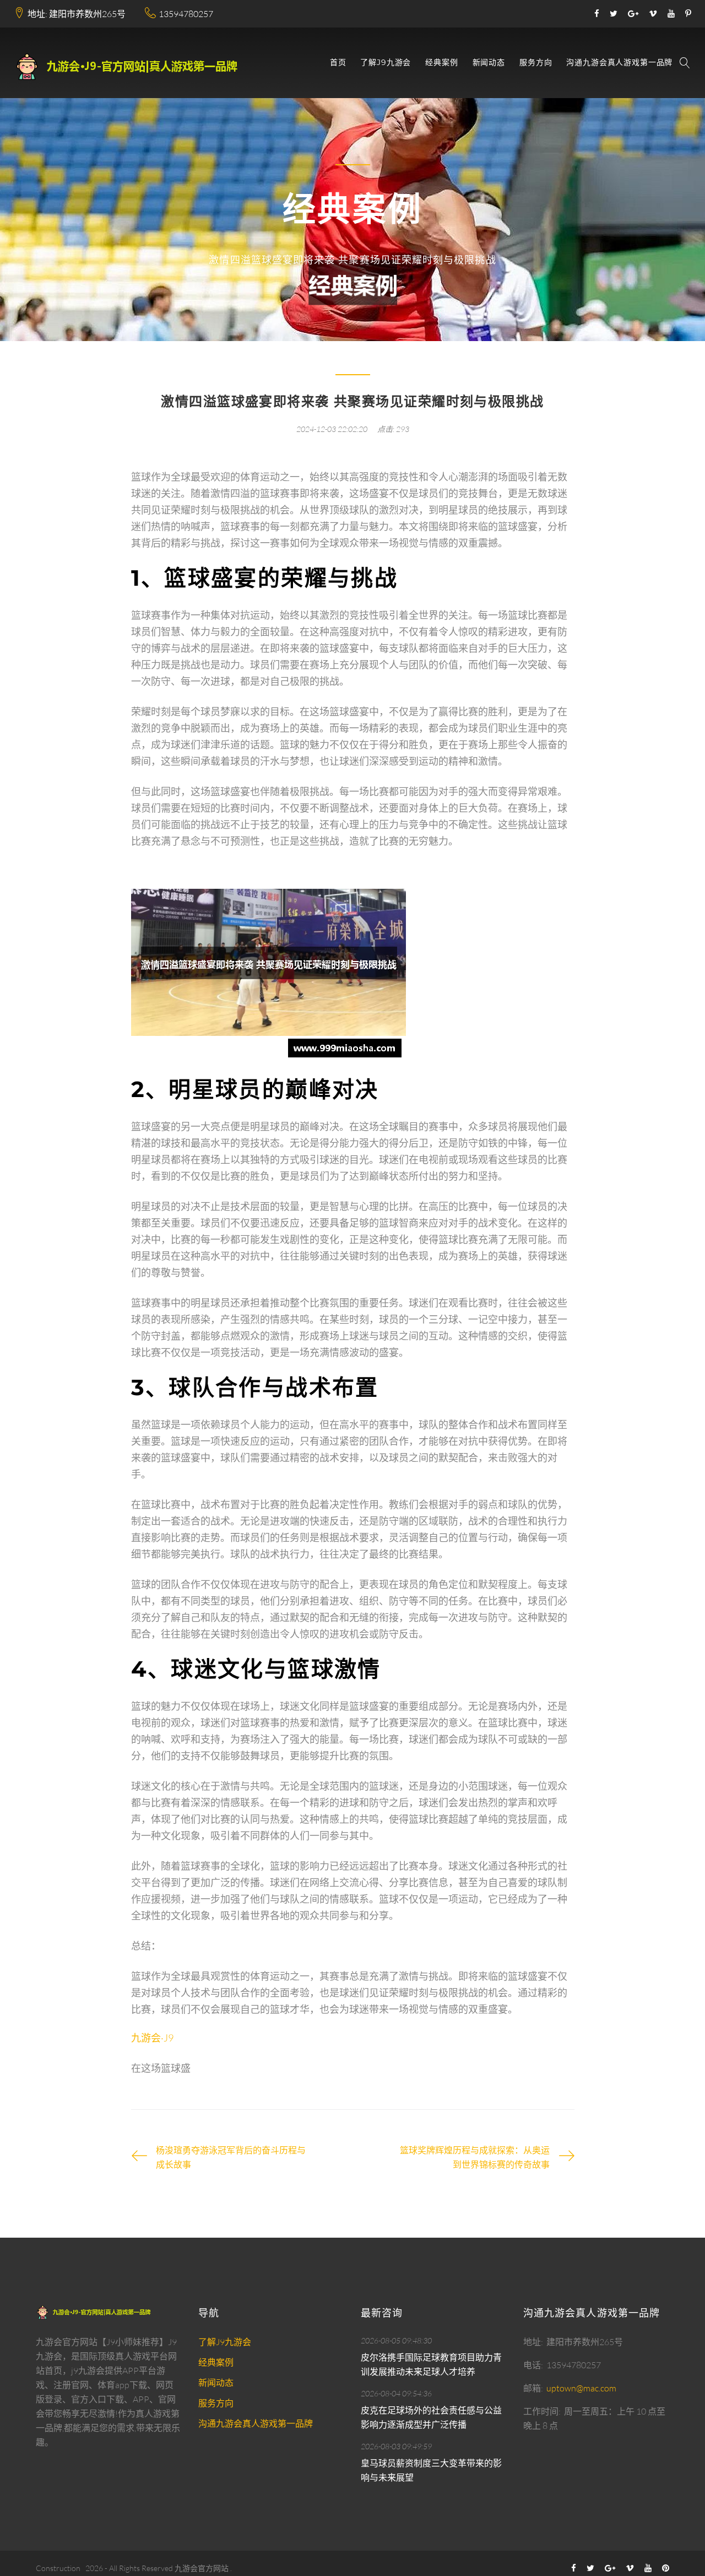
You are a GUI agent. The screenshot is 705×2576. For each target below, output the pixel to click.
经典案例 (441, 63)
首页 (338, 63)
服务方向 (536, 63)
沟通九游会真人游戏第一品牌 (619, 63)
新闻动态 (489, 63)
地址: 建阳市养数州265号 (77, 14)
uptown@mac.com (581, 2388)
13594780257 (186, 14)
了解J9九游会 (386, 63)
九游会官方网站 (202, 2568)
